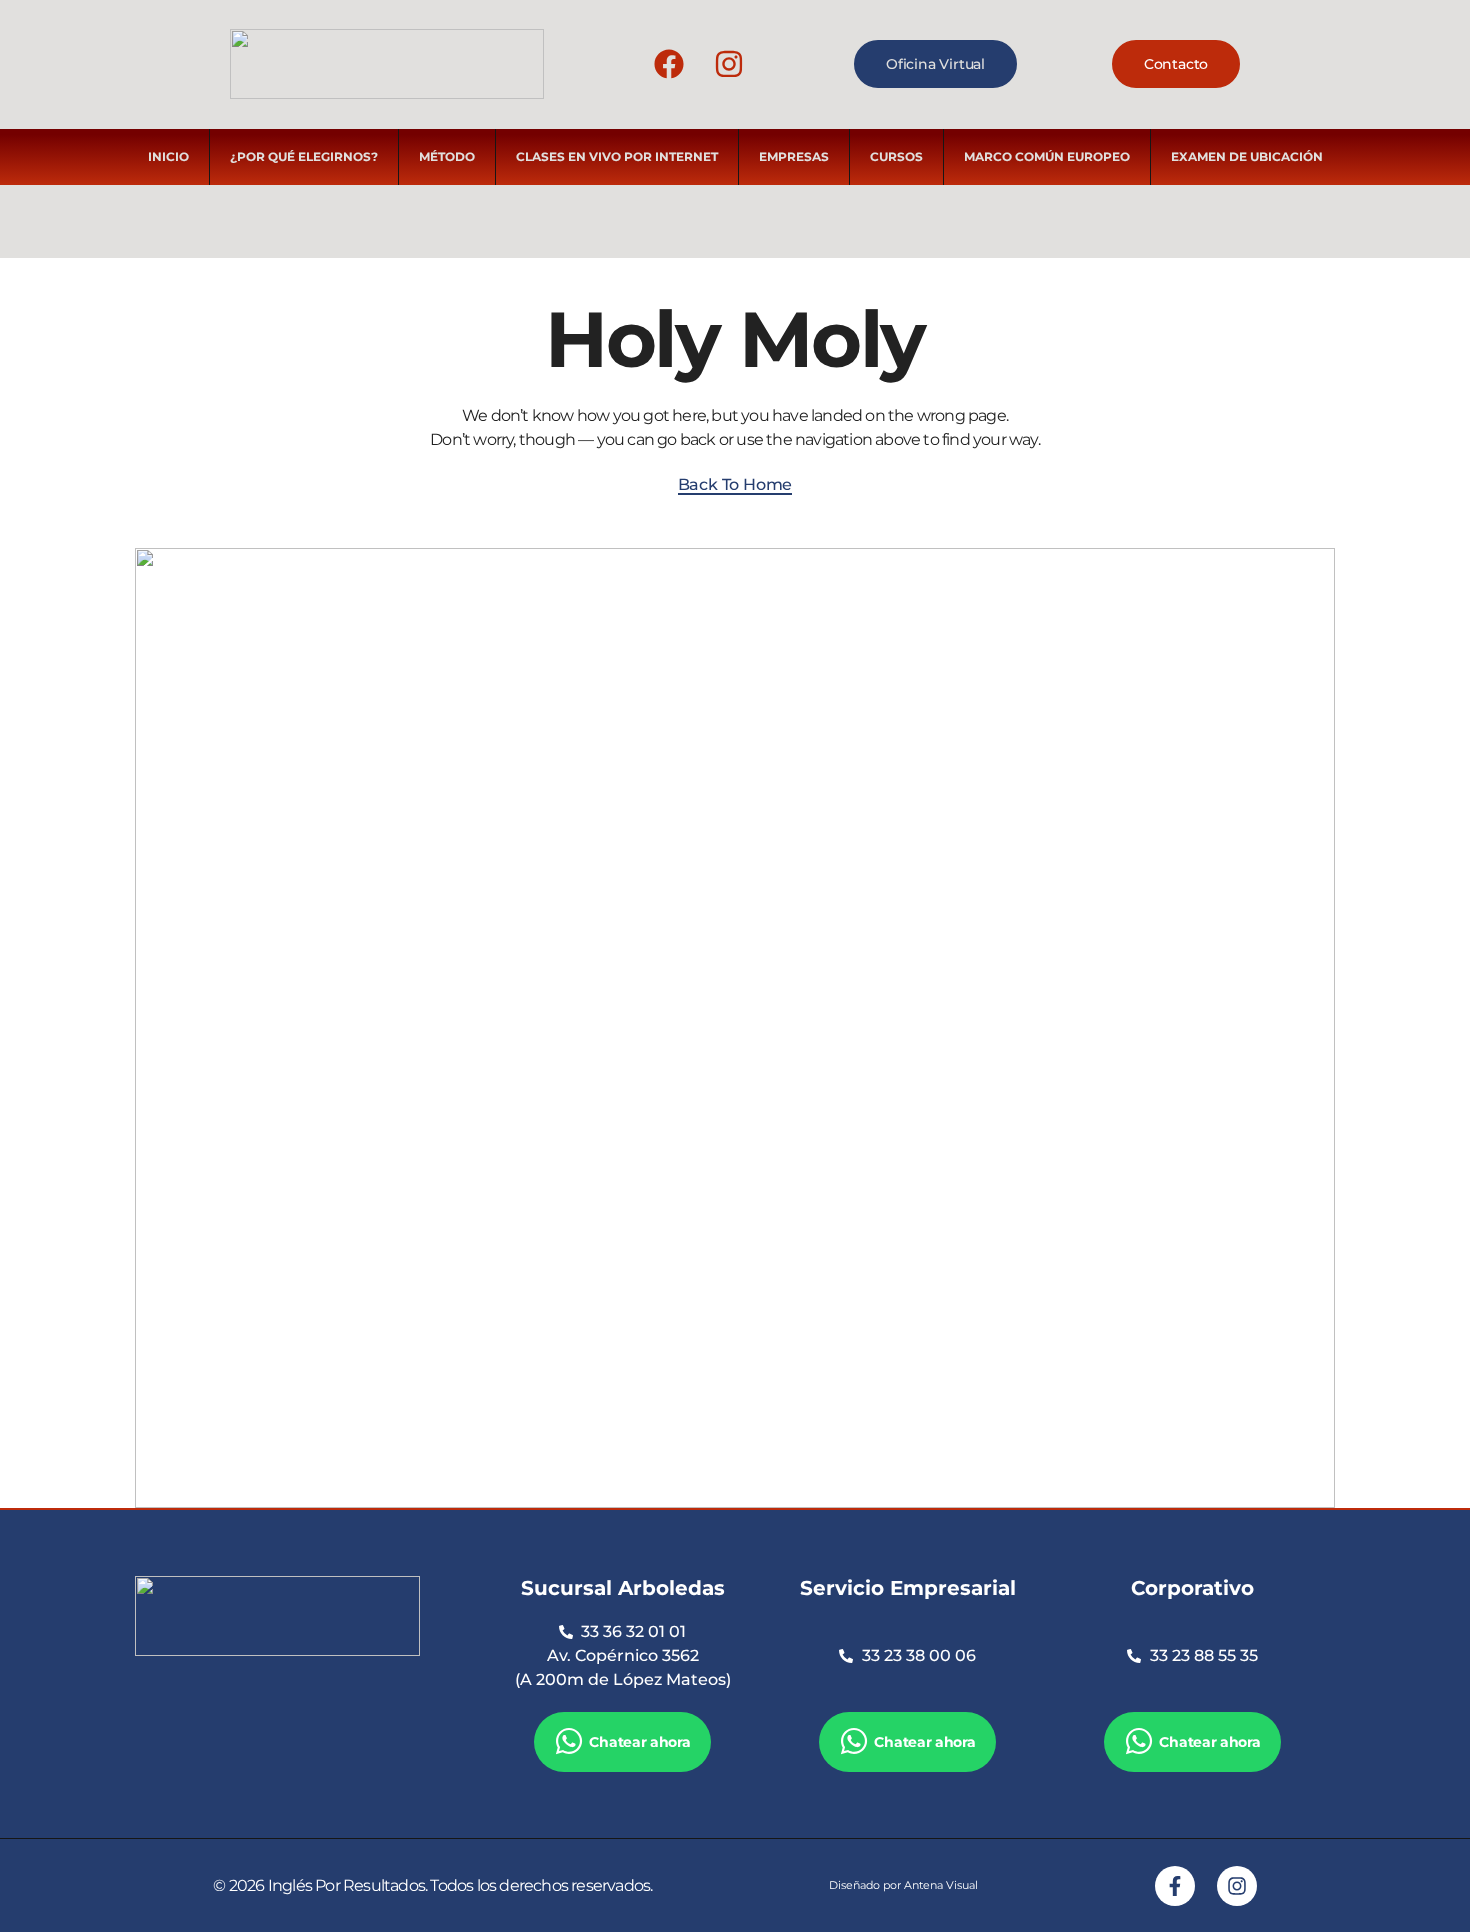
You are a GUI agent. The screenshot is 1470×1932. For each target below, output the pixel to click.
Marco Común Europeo (1047, 156)
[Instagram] (729, 64)
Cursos (896, 156)
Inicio (168, 156)
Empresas (794, 156)
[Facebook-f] (1175, 1886)
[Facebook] (669, 64)
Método (447, 156)
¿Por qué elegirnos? (304, 156)
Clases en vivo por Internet (617, 156)
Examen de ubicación (1247, 156)
